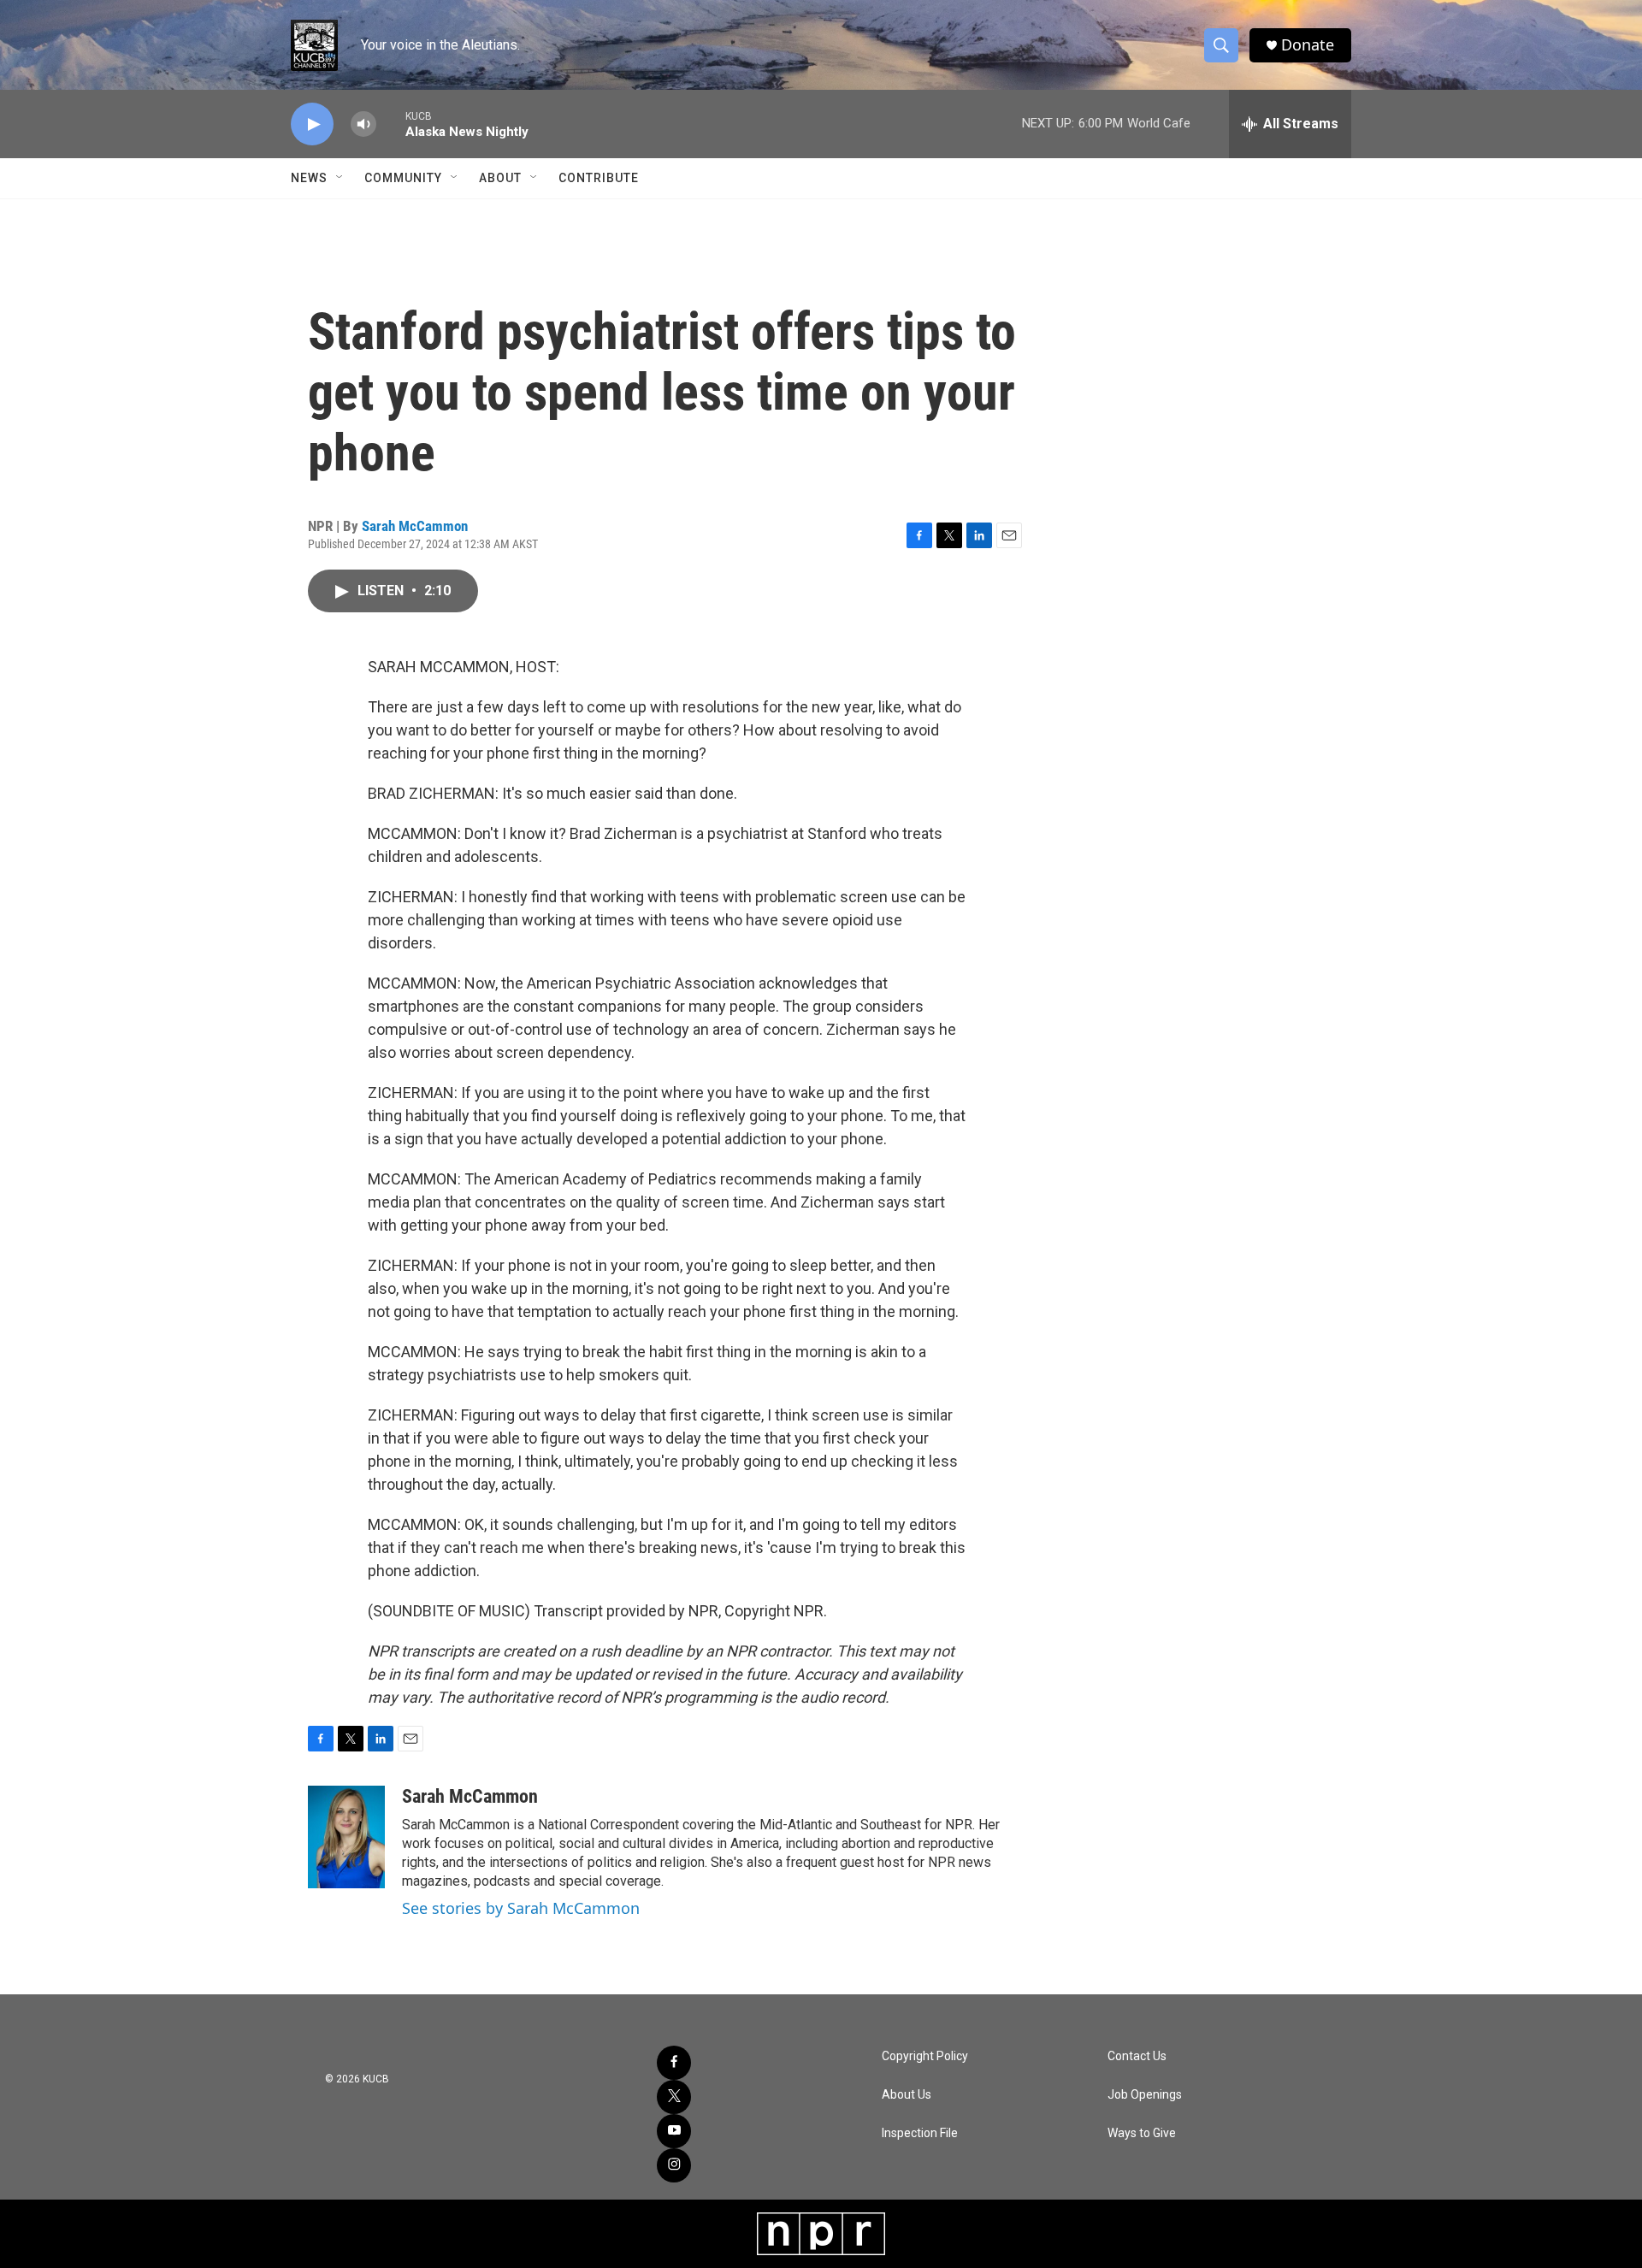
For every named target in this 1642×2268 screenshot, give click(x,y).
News (309, 178)
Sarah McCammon (415, 526)
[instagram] (674, 2165)
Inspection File (920, 2133)
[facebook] (674, 2063)
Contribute (599, 178)
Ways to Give (1142, 2133)
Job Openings (1145, 2095)
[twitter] (674, 2097)
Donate (1308, 45)
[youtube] (674, 2131)
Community (403, 178)
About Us (907, 2095)
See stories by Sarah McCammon (521, 1908)
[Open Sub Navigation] (340, 178)
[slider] (391, 124)
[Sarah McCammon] (346, 1837)
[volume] (363, 124)
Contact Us (1137, 2056)
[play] (312, 124)
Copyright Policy (925, 2056)
